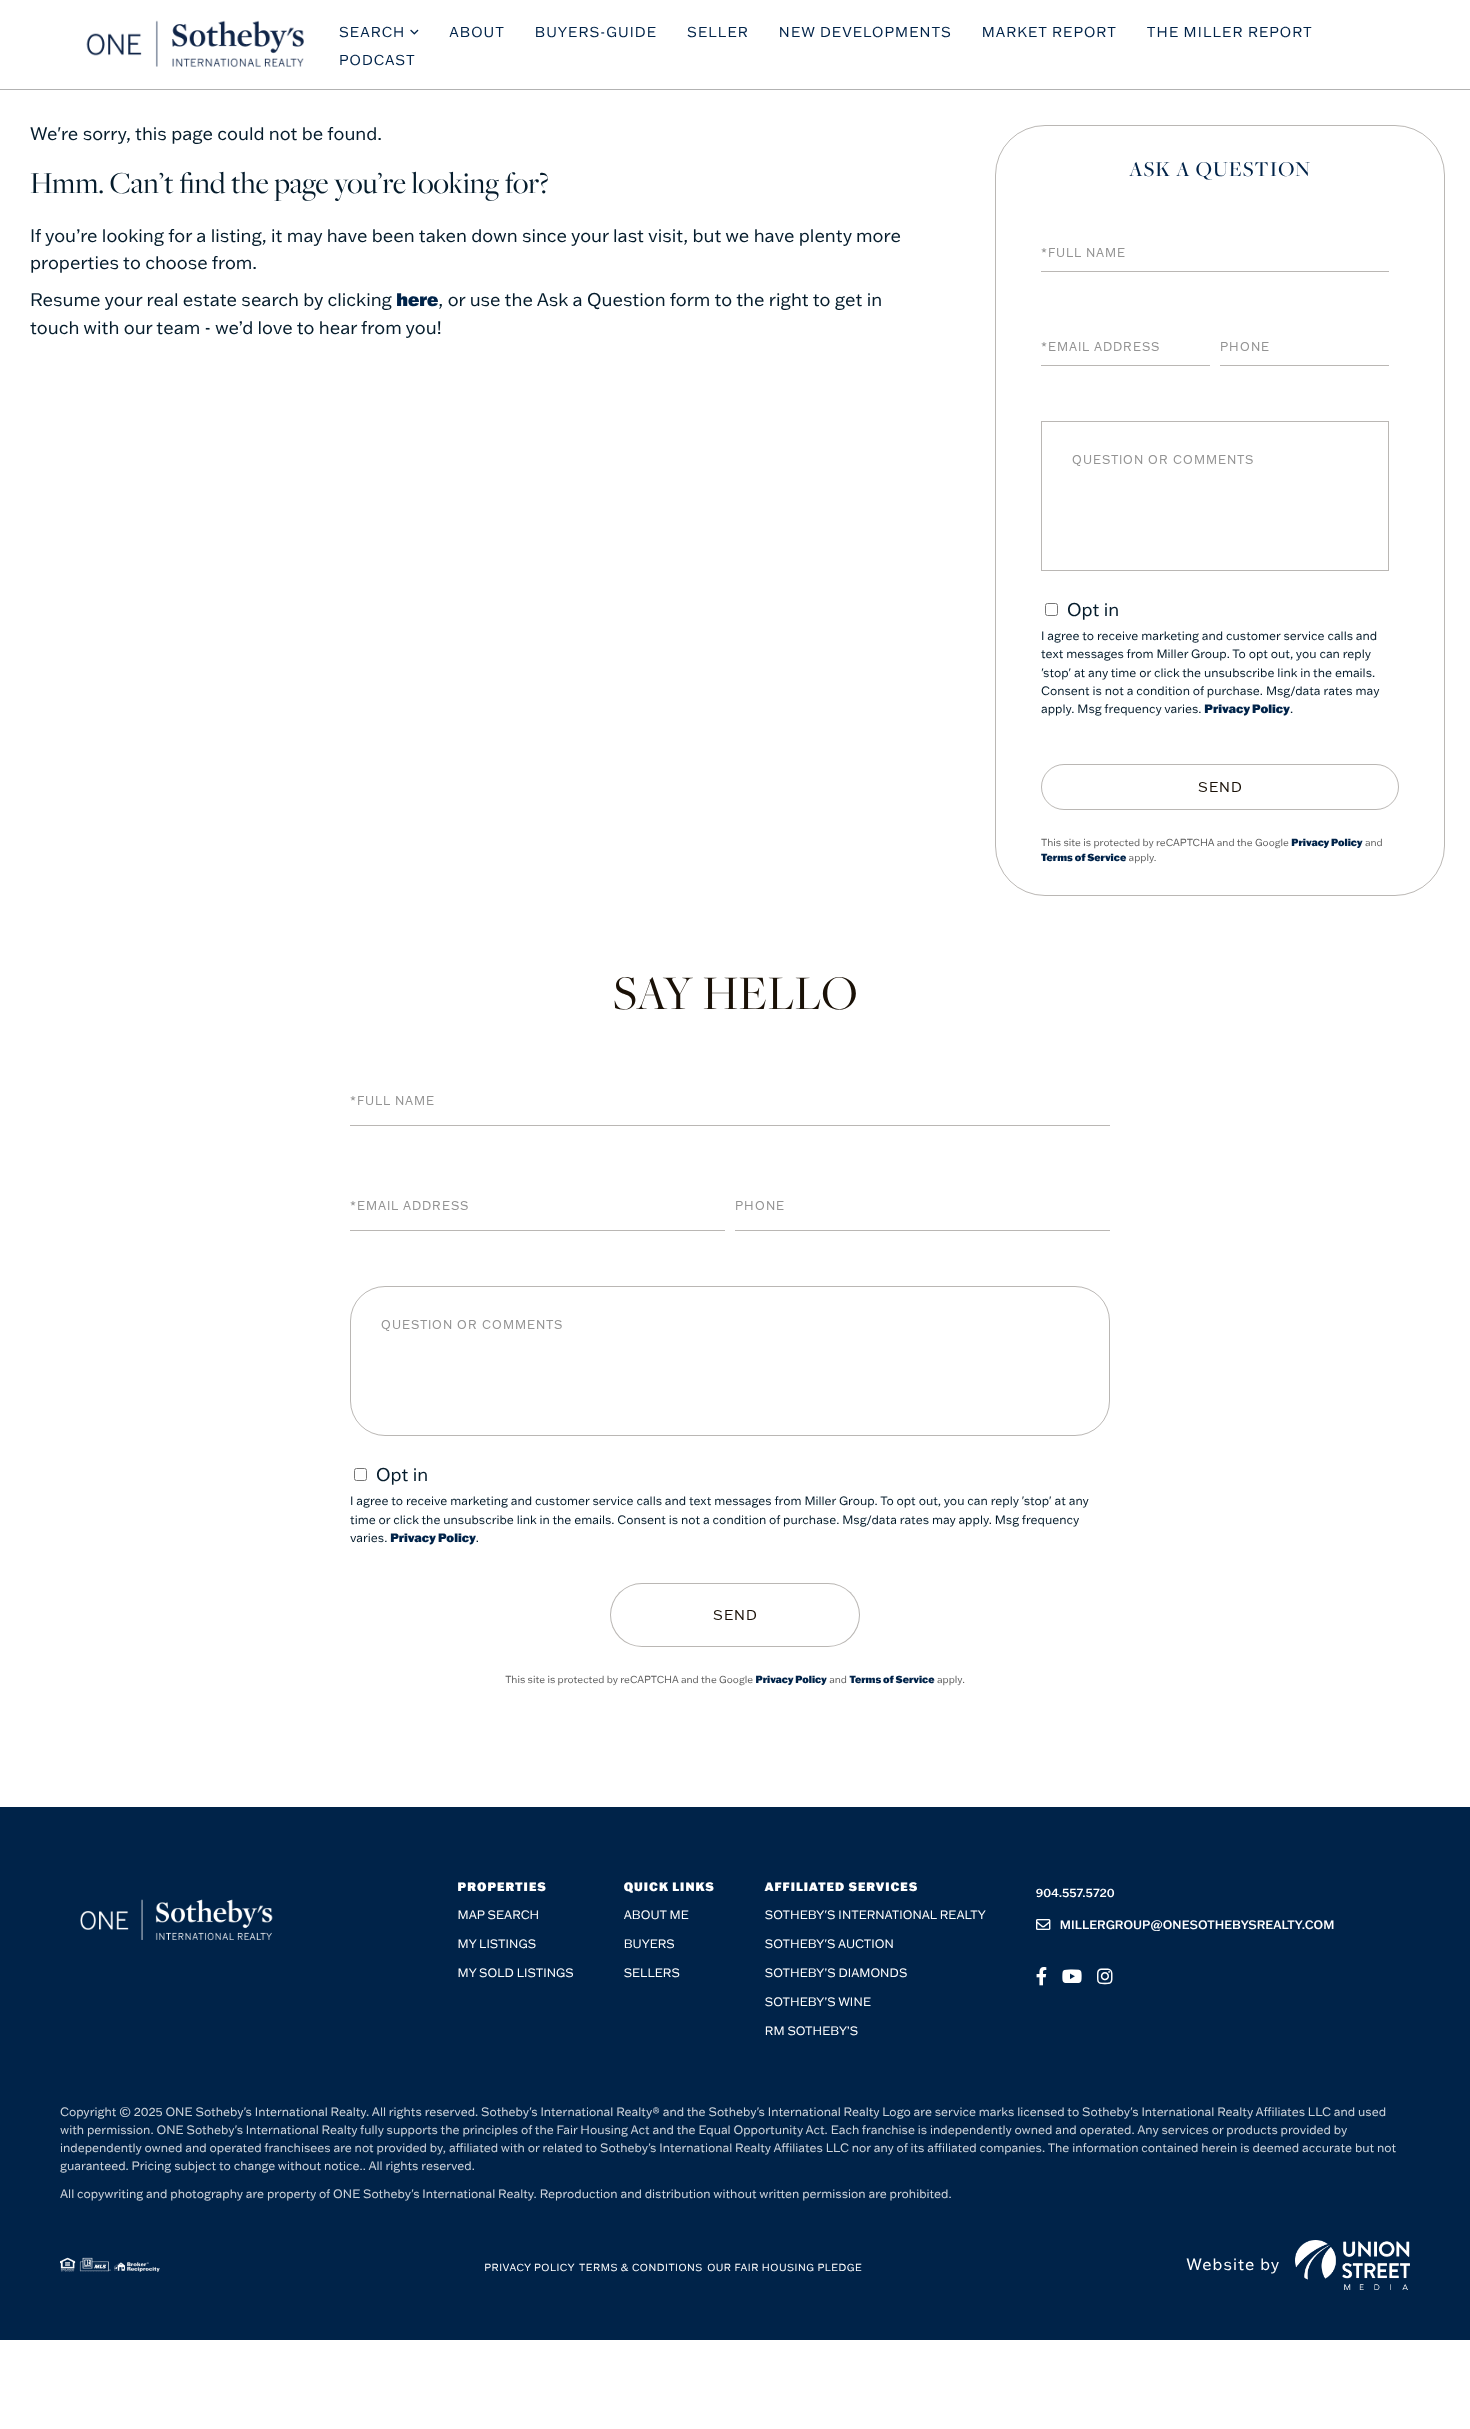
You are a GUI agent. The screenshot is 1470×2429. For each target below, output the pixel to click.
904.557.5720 (1075, 1893)
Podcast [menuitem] (377, 60)
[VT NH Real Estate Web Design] (1352, 2265)
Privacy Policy (1247, 709)
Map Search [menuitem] (499, 1915)
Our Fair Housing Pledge (784, 2267)
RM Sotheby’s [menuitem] (811, 2031)
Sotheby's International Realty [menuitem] (875, 1915)
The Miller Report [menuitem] (1230, 32)
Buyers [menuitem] (649, 1944)
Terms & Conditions (641, 2267)
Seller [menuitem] (718, 32)
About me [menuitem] (656, 1915)
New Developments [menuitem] (865, 32)
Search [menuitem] (372, 32)
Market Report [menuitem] (1049, 32)
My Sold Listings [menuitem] (516, 1973)
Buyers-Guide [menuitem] (596, 32)
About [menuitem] (477, 32)
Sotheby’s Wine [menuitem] (818, 2002)
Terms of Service (1083, 857)
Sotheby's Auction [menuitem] (829, 1944)
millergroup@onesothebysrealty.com (1197, 1925)
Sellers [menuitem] (652, 1973)
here (417, 299)
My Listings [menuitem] (497, 1944)
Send (1220, 787)
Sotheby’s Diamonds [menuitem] (836, 1973)
